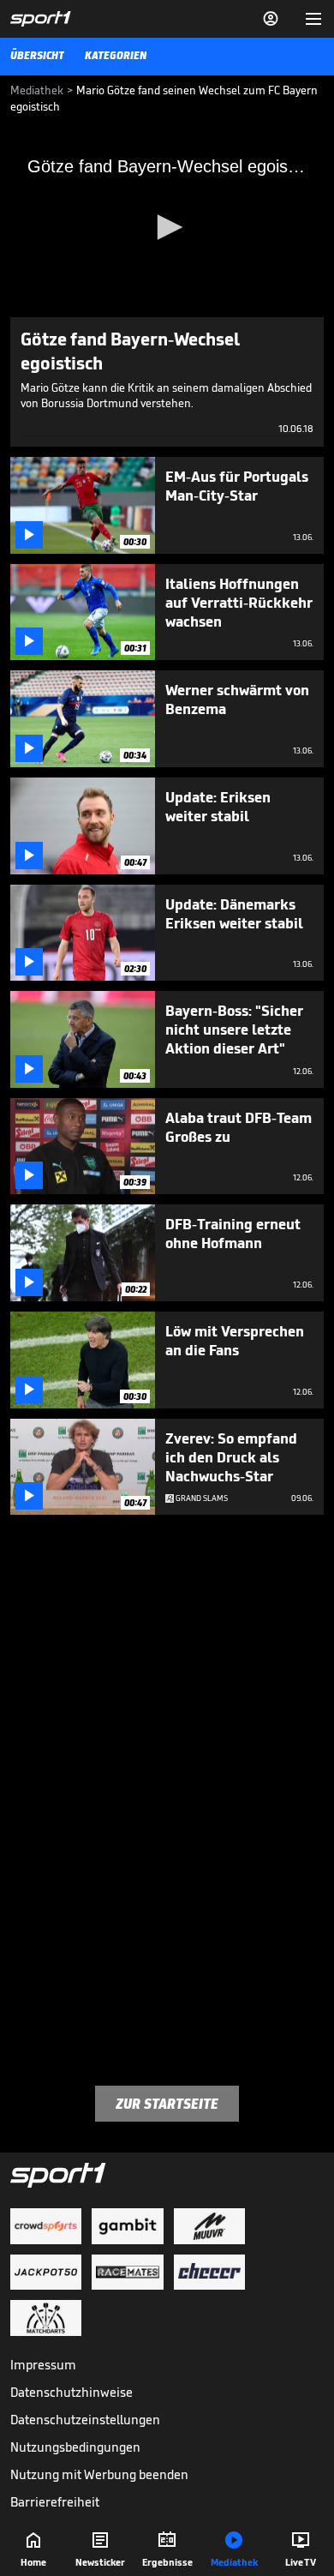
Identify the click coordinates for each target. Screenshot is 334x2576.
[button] (167, 227)
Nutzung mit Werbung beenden (99, 2474)
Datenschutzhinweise (72, 2392)
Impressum (43, 2365)
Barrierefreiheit (55, 2502)
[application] (167, 229)
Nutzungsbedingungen (75, 2447)
